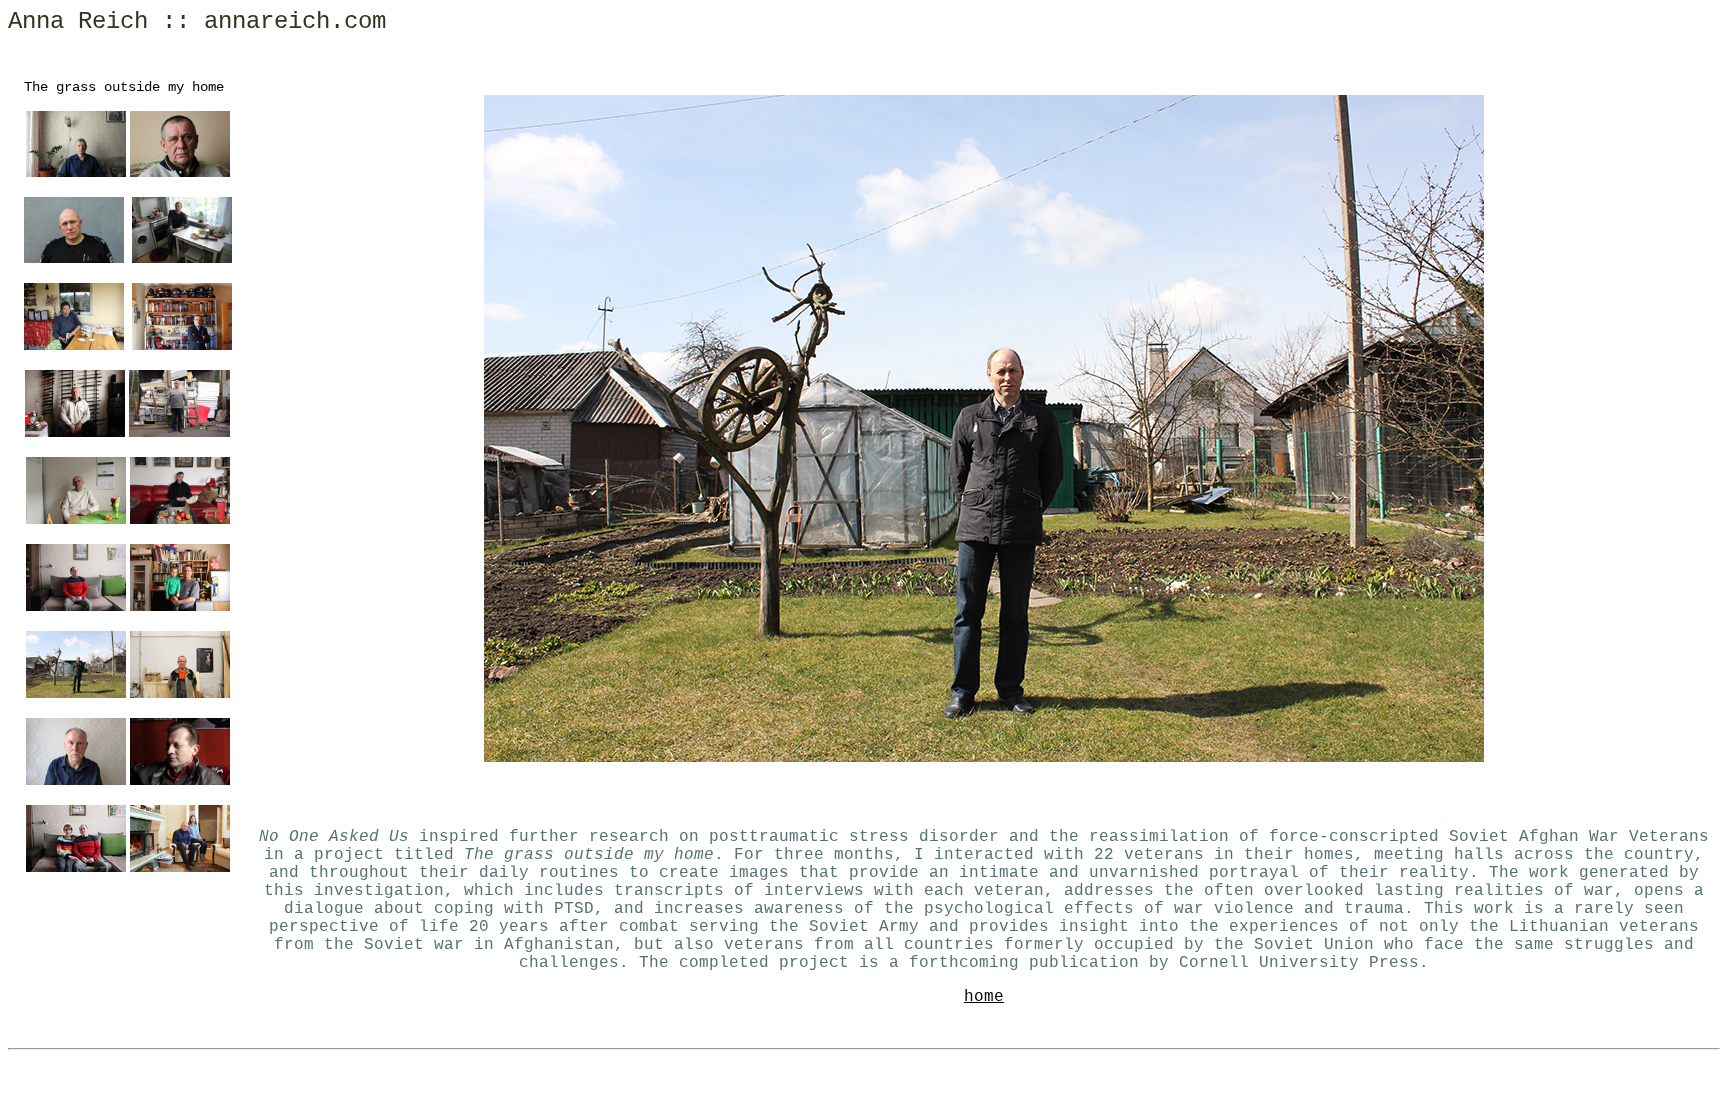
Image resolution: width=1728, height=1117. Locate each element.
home (984, 997)
